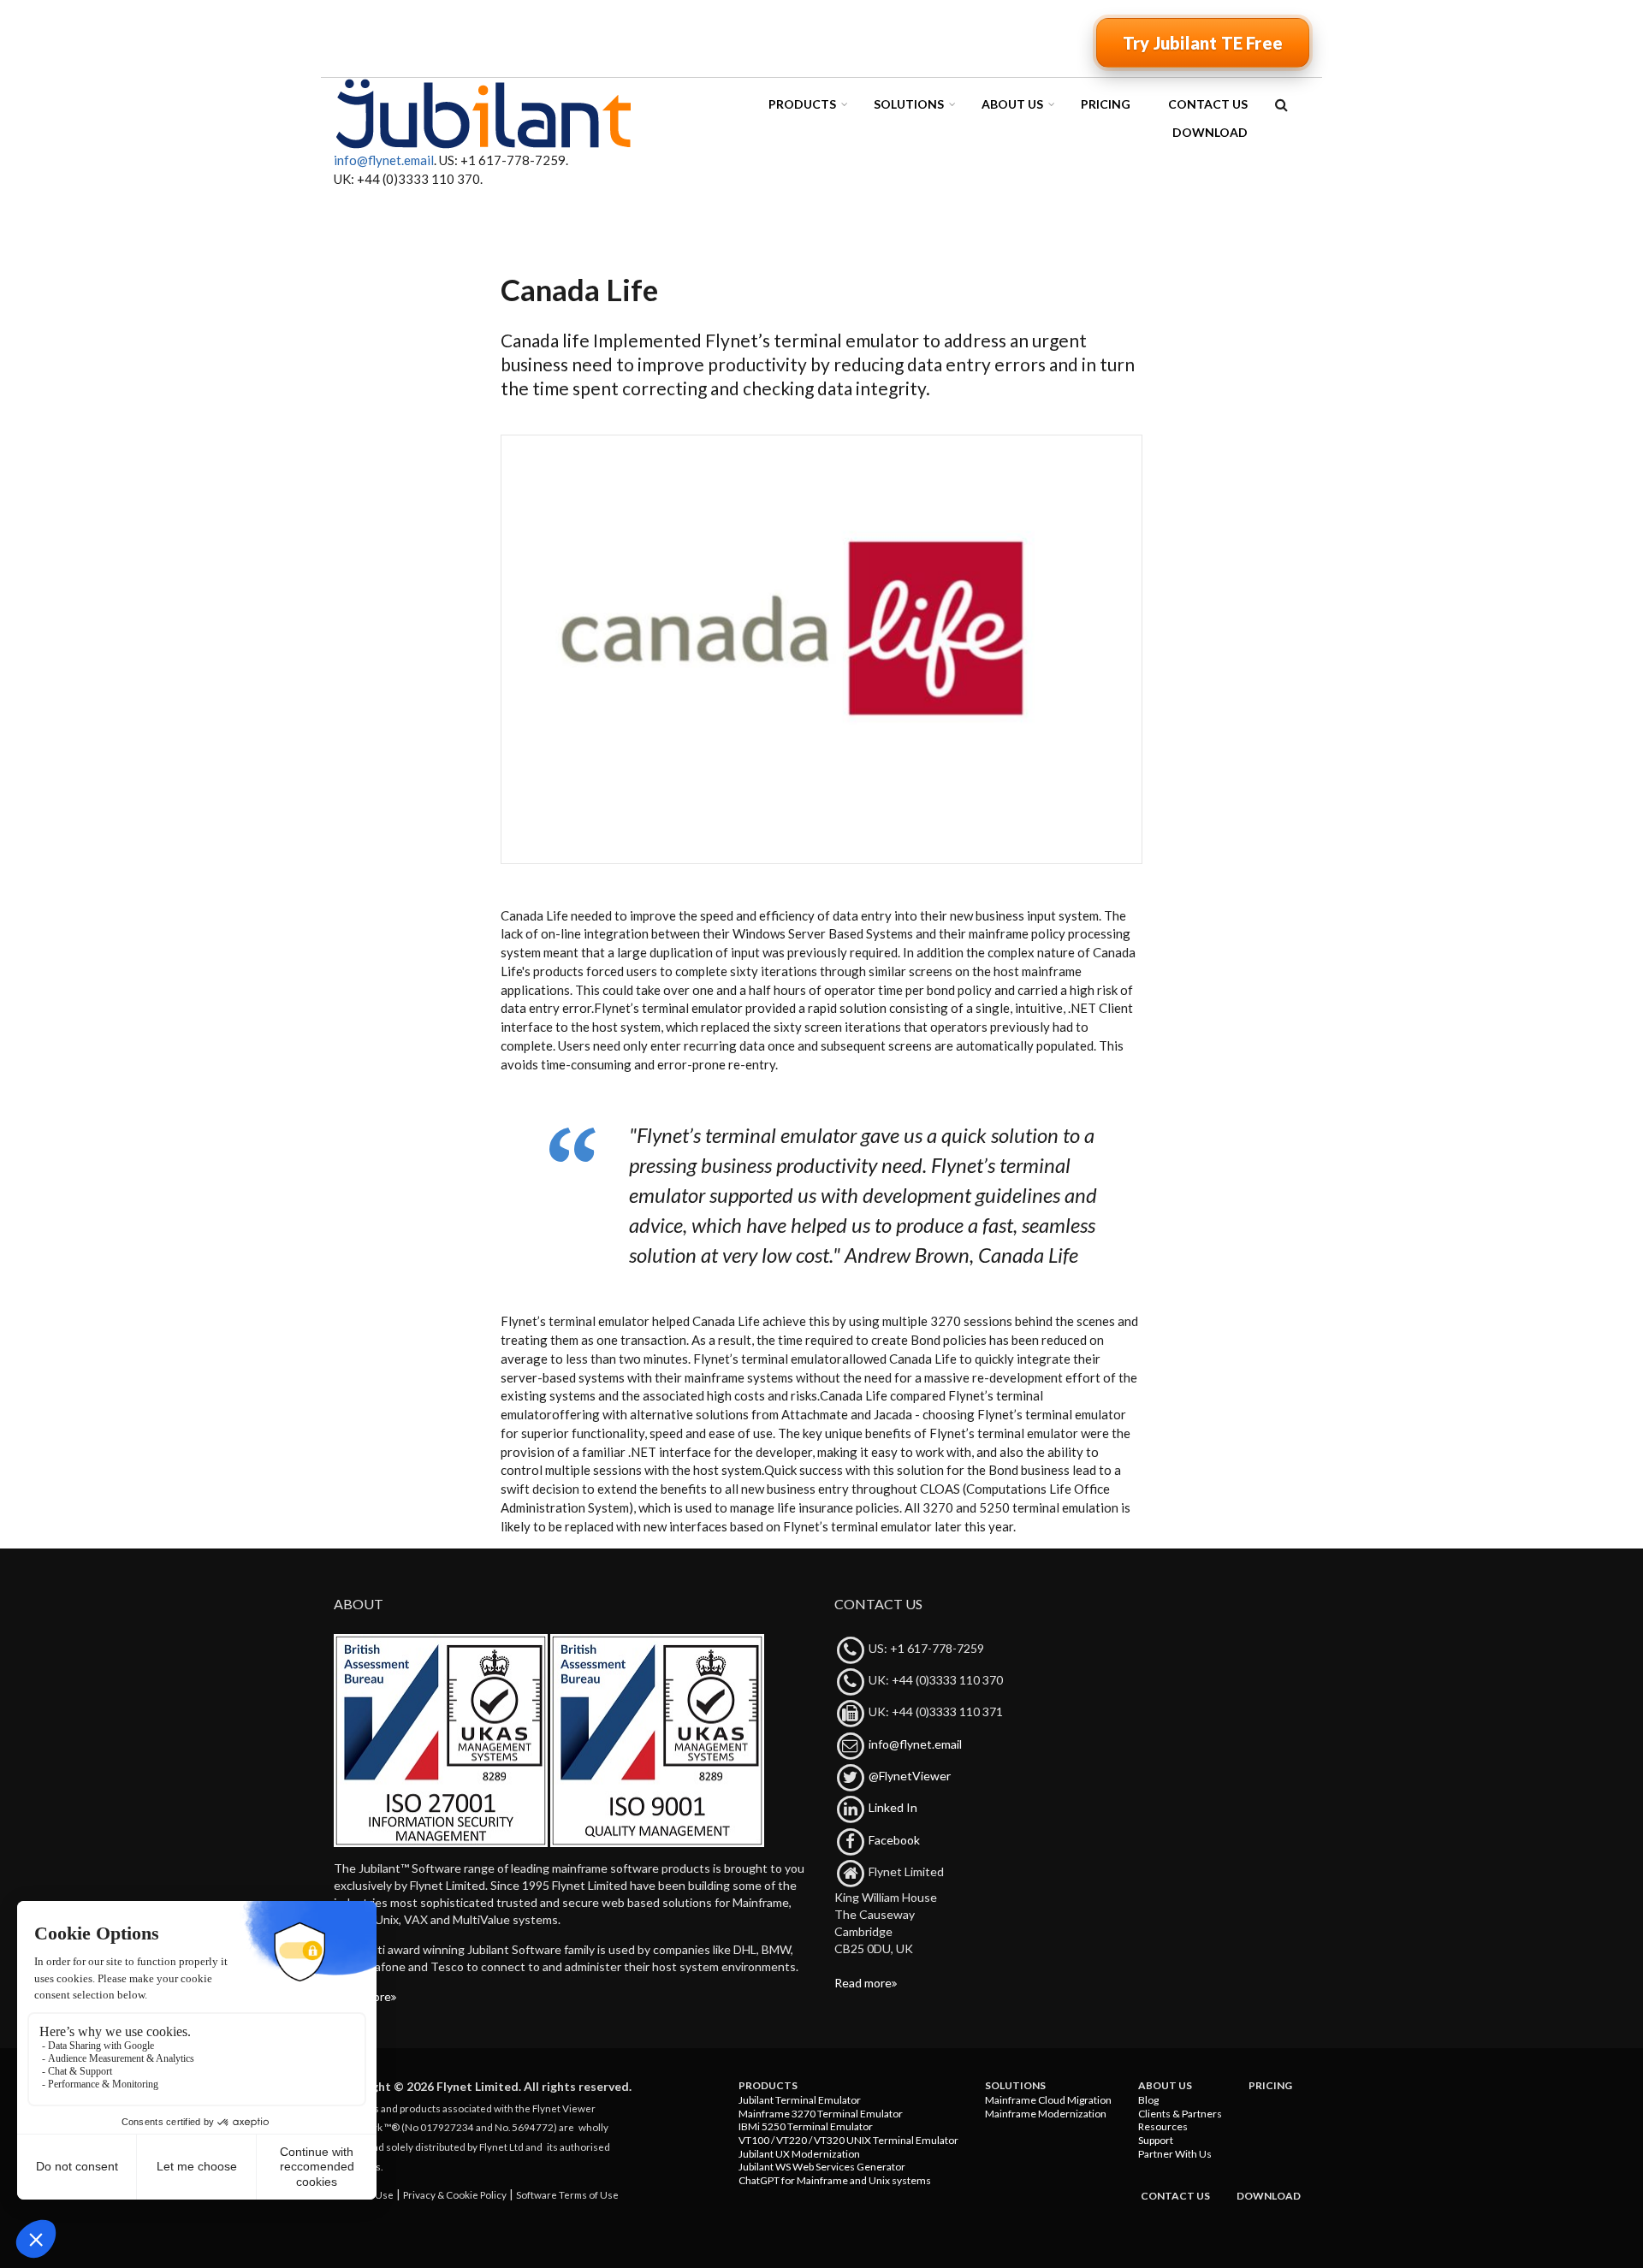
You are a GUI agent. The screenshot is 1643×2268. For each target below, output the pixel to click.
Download (1210, 132)
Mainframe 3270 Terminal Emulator (821, 2114)
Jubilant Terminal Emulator (800, 2100)
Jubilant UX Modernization (799, 2154)
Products (802, 104)
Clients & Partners (1180, 2114)
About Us (1012, 104)
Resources (1163, 2126)
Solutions (909, 104)
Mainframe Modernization (1046, 2114)
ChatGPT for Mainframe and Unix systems (835, 2180)
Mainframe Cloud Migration (1048, 2100)
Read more (362, 1996)
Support (1156, 2140)
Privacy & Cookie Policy (455, 2194)
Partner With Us (1175, 2154)
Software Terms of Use (567, 2194)
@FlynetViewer (910, 1776)
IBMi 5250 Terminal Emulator (806, 2126)
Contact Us (1208, 104)
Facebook (894, 1840)
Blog (1148, 2100)
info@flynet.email (384, 160)
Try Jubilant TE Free (1203, 43)
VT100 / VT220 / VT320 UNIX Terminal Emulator (848, 2140)
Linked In (893, 1807)
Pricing (1106, 104)
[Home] (483, 113)
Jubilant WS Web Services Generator (822, 2167)
